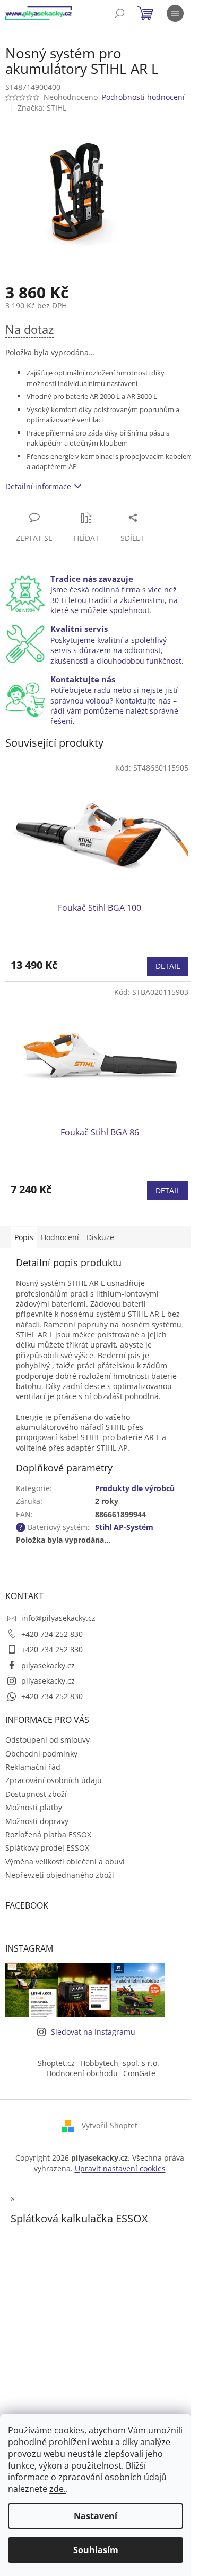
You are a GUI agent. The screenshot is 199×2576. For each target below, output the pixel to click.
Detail (168, 966)
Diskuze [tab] (100, 1237)
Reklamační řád (33, 1767)
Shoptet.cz (56, 2063)
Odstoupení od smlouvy (47, 1740)
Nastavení (96, 2516)
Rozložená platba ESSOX (48, 1834)
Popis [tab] (24, 1237)
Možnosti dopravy (37, 1821)
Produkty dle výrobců (135, 1488)
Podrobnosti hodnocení (143, 97)
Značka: (42, 108)
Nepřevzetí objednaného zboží (60, 1875)
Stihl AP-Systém (124, 1527)
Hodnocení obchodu (82, 2073)
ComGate (139, 2073)
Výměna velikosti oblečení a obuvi (65, 1862)
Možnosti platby (34, 1807)
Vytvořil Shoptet (110, 2125)
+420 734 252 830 (52, 1634)
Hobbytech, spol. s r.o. (120, 2063)
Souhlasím (96, 2550)
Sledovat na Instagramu (93, 2032)
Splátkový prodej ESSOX (47, 1848)
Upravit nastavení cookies (120, 2168)
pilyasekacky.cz (48, 1665)
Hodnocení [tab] (60, 1237)
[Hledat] (119, 13)
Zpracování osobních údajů (54, 1780)
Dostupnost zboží (36, 1794)
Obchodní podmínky (41, 1754)
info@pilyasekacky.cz (58, 1618)
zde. (58, 2489)
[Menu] (175, 13)
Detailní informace (38, 486)
